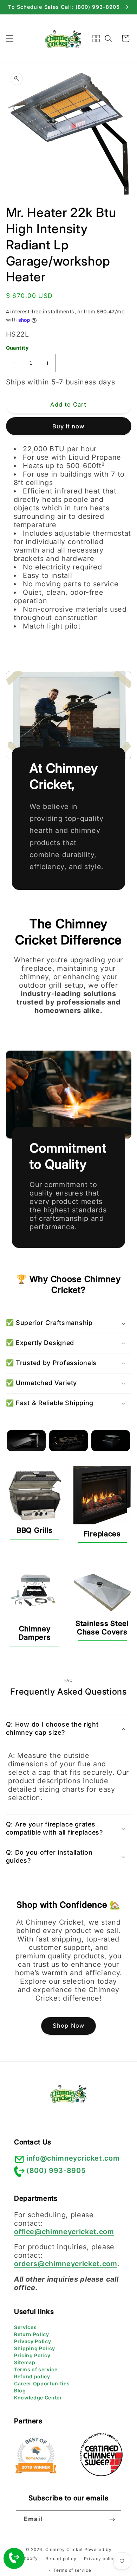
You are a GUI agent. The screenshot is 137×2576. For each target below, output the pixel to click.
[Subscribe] (112, 2519)
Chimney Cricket (64, 2549)
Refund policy (32, 2376)
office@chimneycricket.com (64, 2232)
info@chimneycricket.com (73, 2158)
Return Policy (32, 2334)
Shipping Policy (35, 2348)
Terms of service (36, 2369)
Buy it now (69, 426)
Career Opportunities (42, 2383)
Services (25, 2327)
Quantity (17, 348)
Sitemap (25, 2362)
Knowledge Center (38, 2398)
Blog (20, 2390)
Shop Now (68, 2026)
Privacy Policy (32, 2341)
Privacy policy (100, 2559)
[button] (9, 38)
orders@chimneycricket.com (66, 2264)
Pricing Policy (32, 2355)
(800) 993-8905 (56, 2170)
